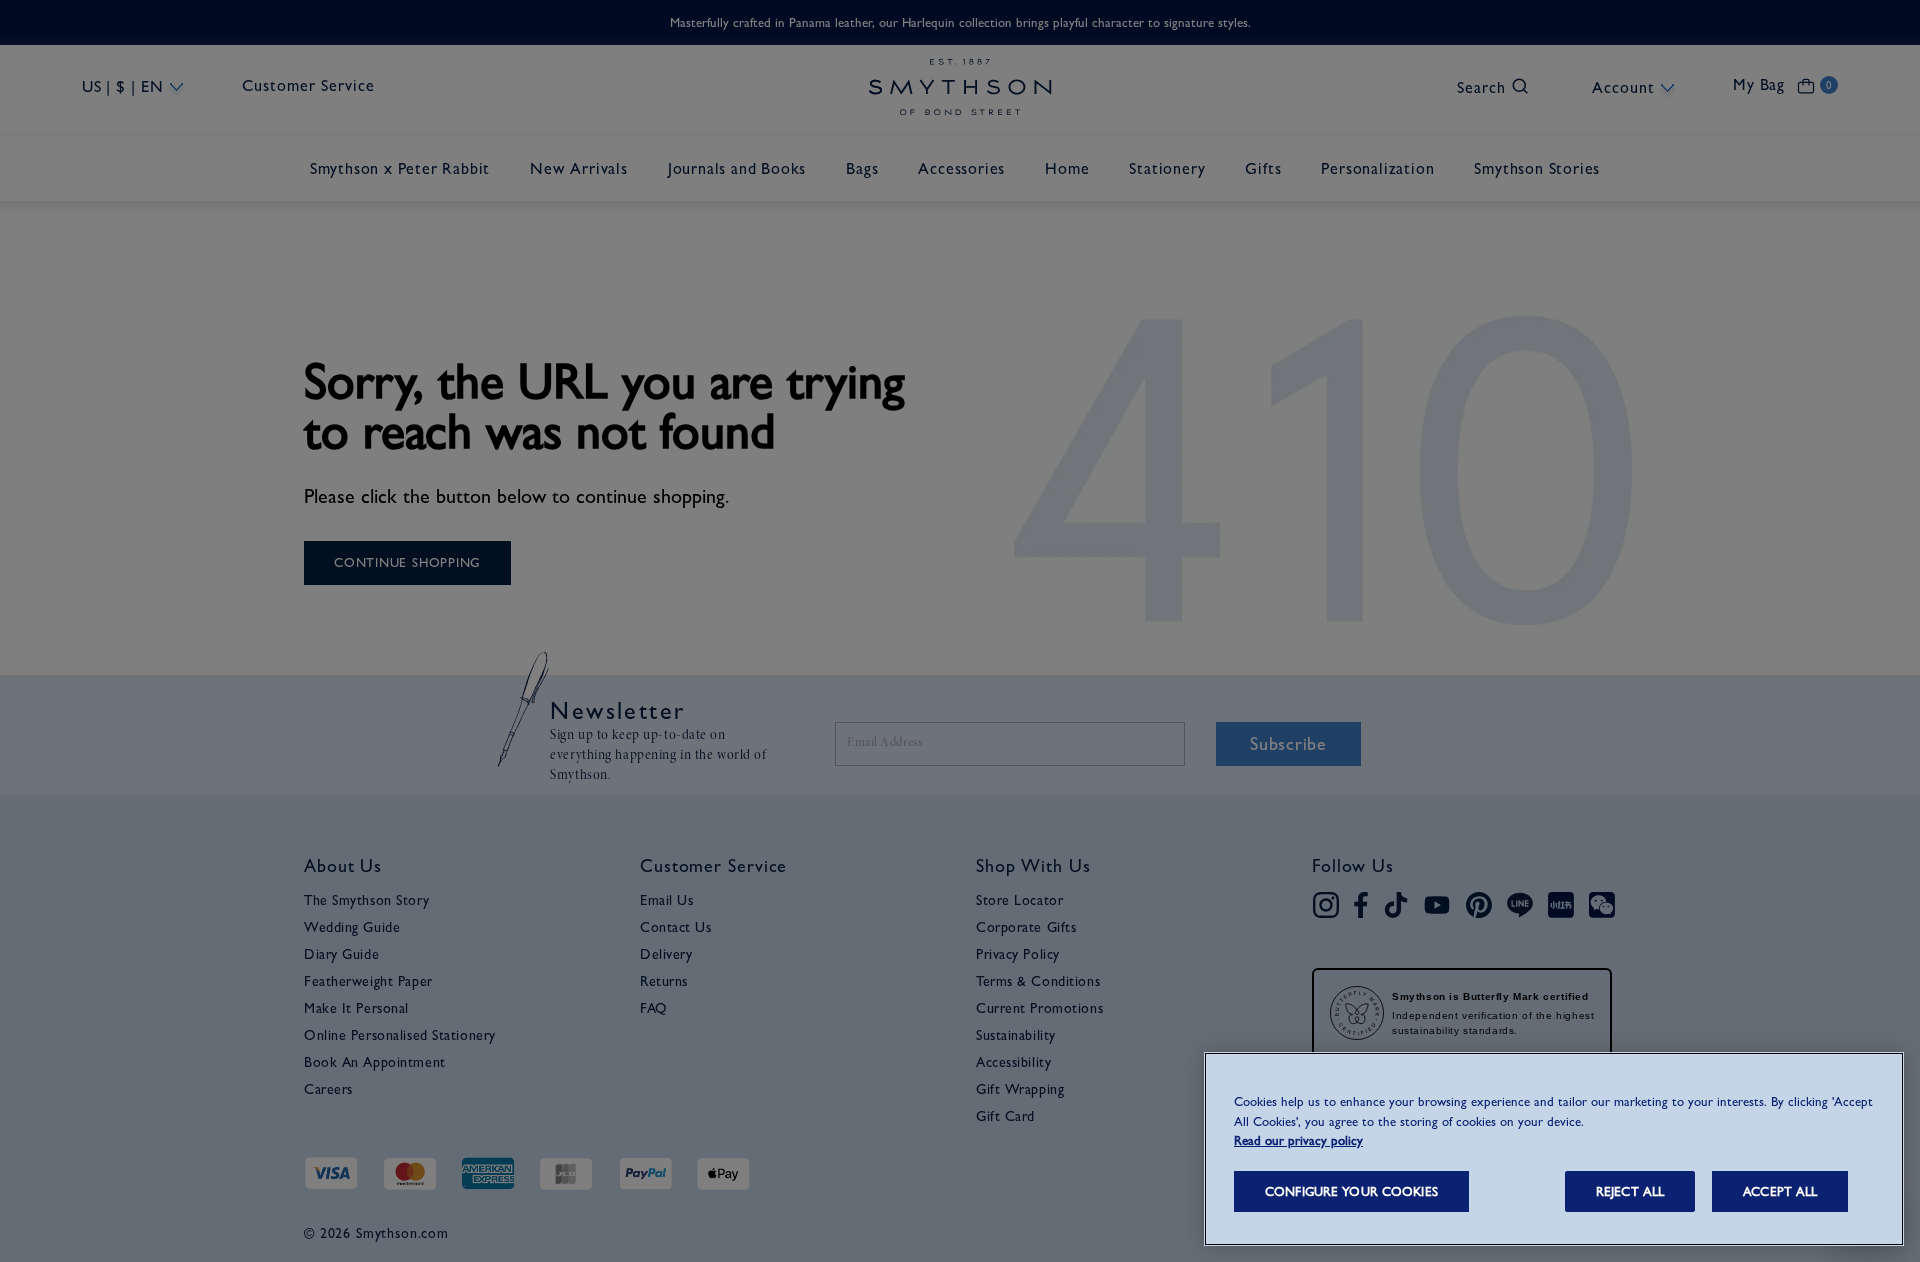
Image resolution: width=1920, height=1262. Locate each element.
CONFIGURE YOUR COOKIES (1351, 1191)
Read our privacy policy (1298, 1140)
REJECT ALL (1630, 1191)
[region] (1554, 1149)
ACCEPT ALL (1780, 1191)
